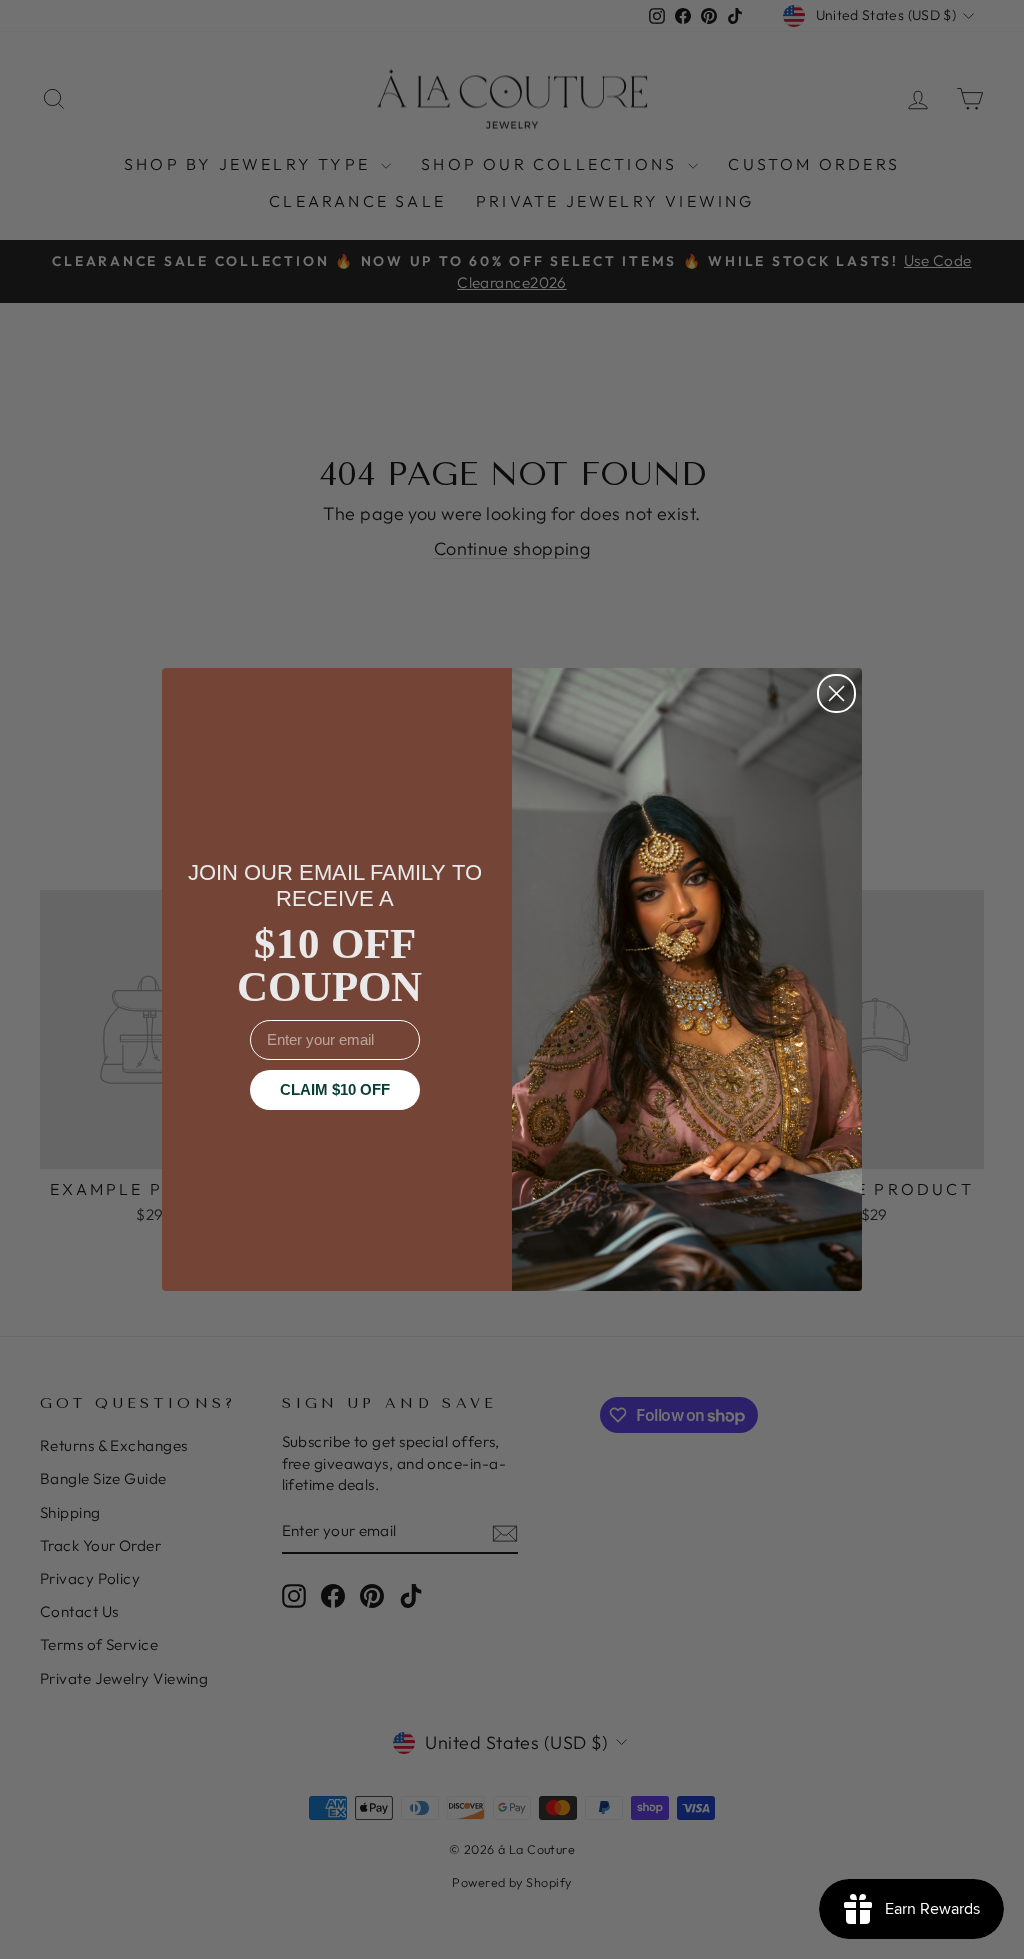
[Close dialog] (836, 693)
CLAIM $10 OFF (335, 1089)
